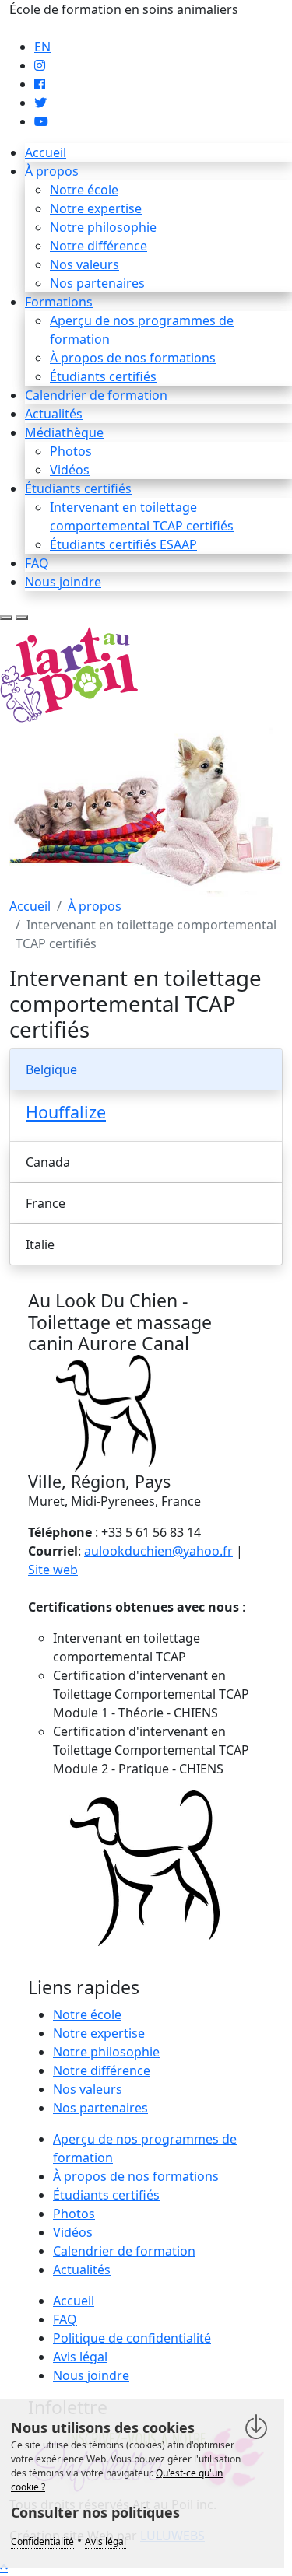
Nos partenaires (97, 283)
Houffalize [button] (66, 1112)
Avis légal (80, 2357)
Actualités (54, 414)
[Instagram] (40, 65)
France (46, 1203)
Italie (40, 1244)
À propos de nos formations (133, 358)
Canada (48, 1162)
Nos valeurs (84, 264)
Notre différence (99, 246)
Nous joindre (63, 582)
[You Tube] (41, 121)
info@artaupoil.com (68, 28)
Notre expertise (96, 208)
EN (42, 47)
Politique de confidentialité (132, 2338)
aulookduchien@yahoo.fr (158, 1551)
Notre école (84, 190)
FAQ (37, 563)
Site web (53, 1570)
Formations (59, 302)
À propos (52, 171)
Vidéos (70, 470)
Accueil (46, 152)
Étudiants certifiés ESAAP (123, 544)
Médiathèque (64, 432)
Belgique (51, 1069)
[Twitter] (40, 103)
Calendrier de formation (96, 395)
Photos (71, 451)
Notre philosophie (103, 227)
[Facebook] (40, 84)
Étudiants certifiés (103, 376)
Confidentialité (42, 2541)
